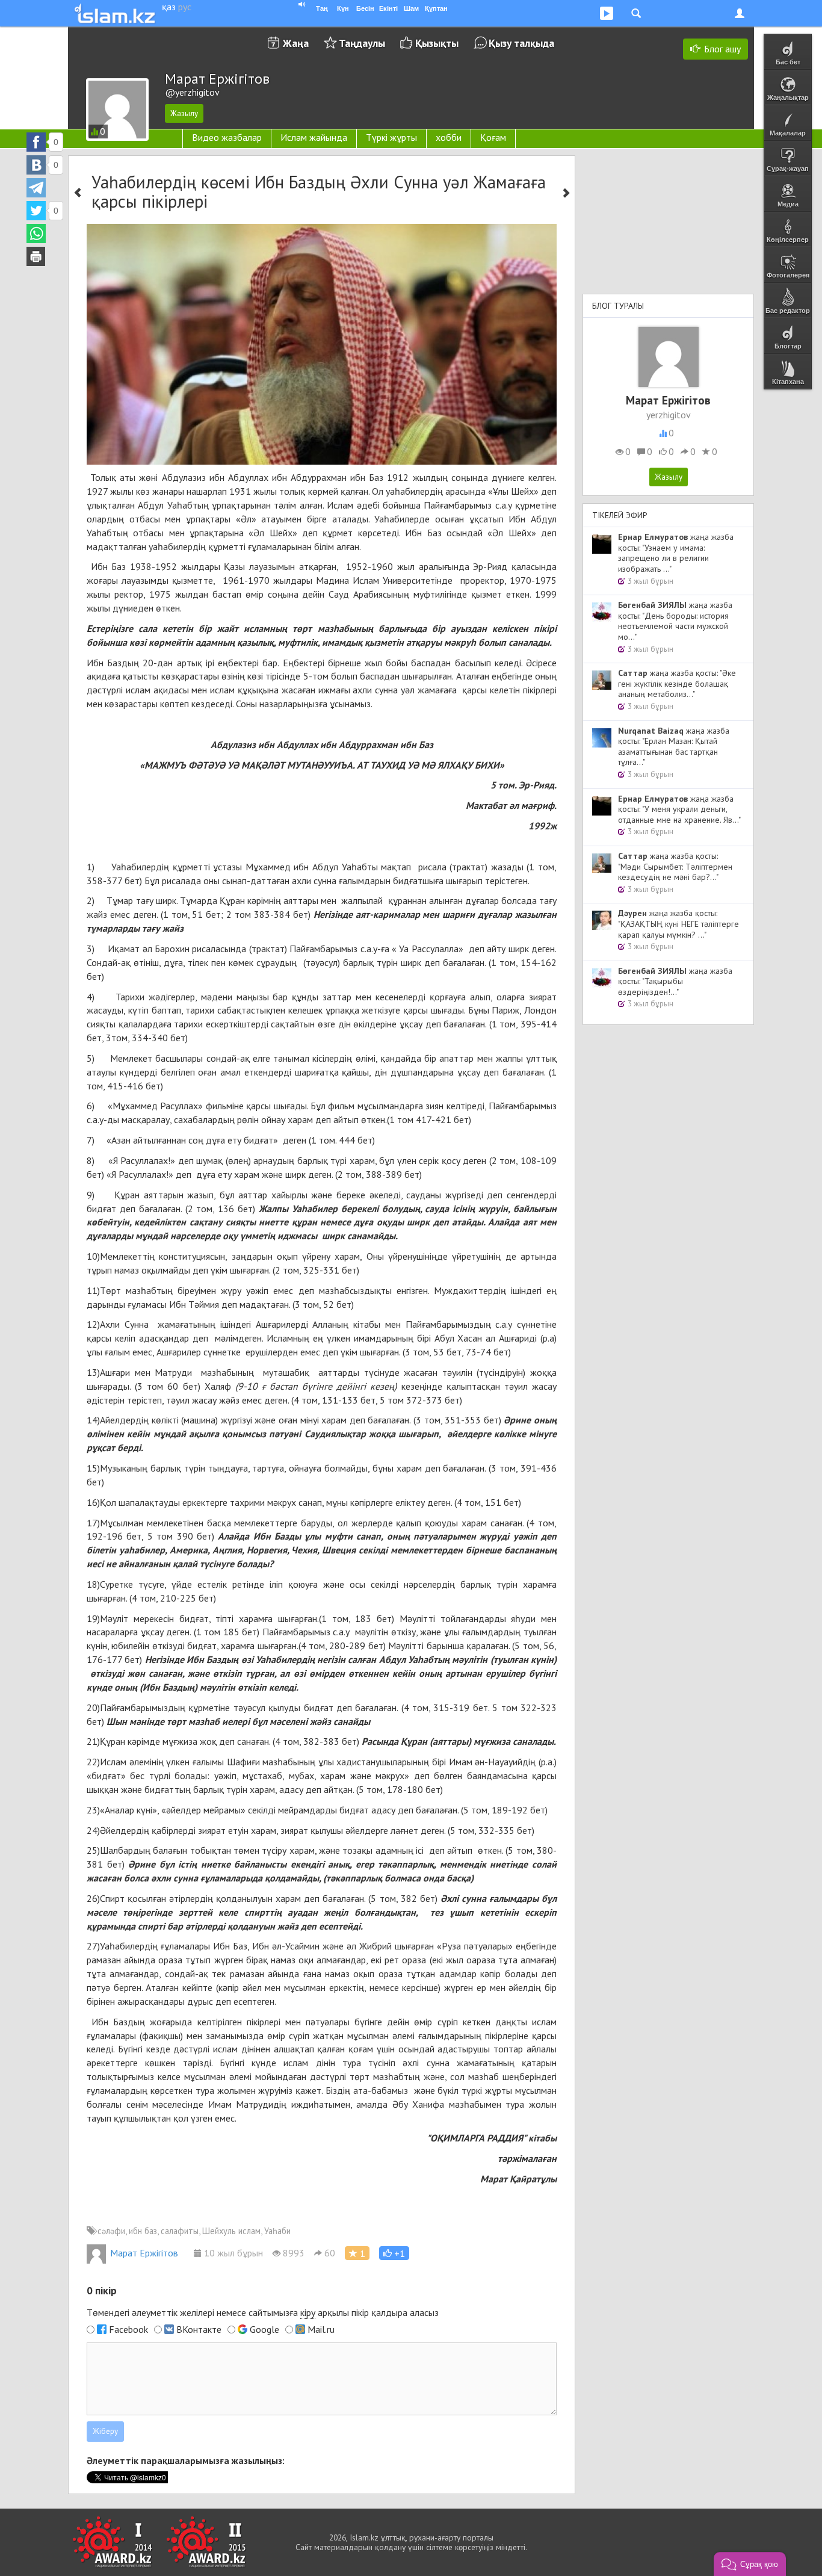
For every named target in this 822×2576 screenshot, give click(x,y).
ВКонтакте (199, 2329)
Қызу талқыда (521, 43)
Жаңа (296, 43)
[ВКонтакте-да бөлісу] (36, 165)
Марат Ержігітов (144, 2253)
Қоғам (493, 137)
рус (185, 7)
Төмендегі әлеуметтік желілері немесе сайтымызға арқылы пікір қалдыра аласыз (263, 2312)
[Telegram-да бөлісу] (36, 188)
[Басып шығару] (36, 256)
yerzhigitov (669, 415)
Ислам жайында (314, 137)
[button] (394, 2253)
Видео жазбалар (227, 137)
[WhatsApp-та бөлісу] (36, 234)
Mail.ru (321, 2329)
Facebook (128, 2329)
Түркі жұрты (391, 137)
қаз (169, 7)
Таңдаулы (362, 43)
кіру (308, 2312)
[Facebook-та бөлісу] (36, 142)
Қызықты (437, 43)
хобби (449, 137)
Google (264, 2329)
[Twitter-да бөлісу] (36, 211)
